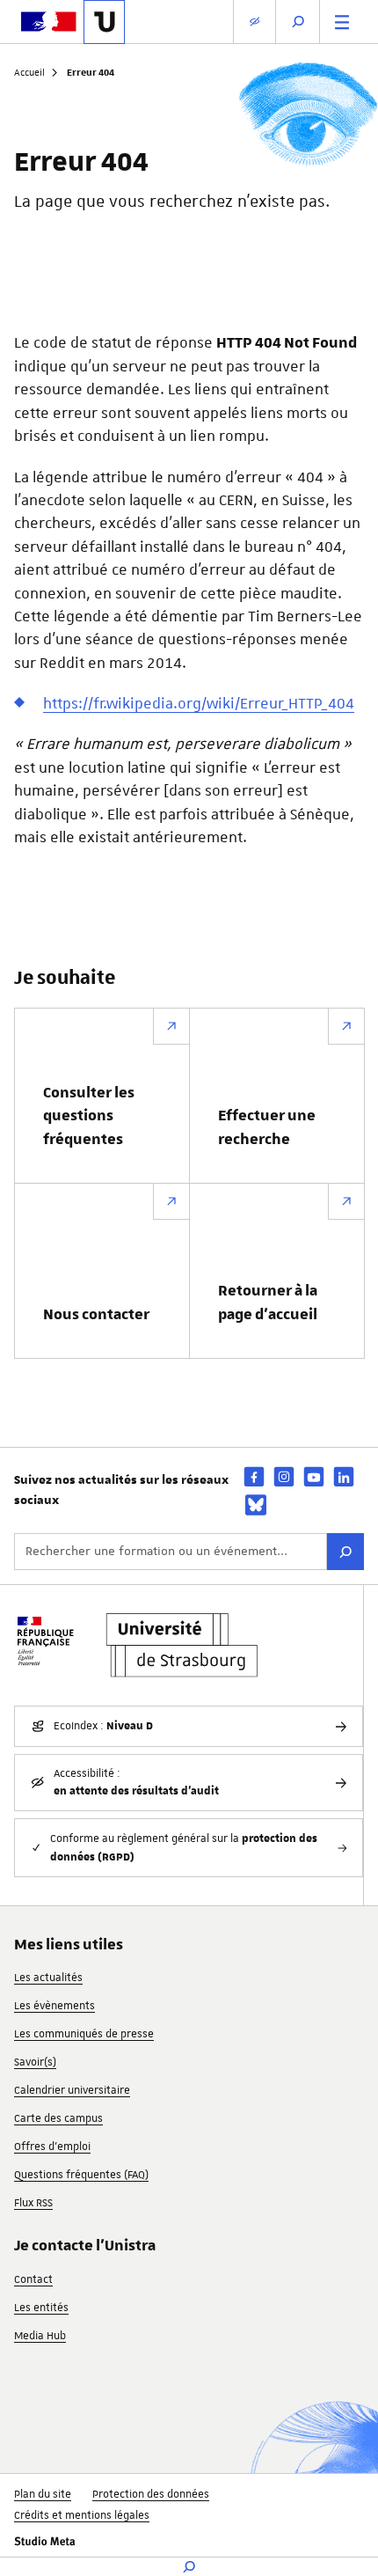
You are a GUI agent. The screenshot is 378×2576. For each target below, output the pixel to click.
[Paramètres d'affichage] (254, 22)
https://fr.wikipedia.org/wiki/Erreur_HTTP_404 (199, 703)
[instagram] (284, 1476)
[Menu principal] (342, 22)
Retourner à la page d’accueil (268, 1303)
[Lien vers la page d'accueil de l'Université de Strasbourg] (104, 22)
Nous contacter (96, 1315)
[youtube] (314, 1476)
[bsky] (256, 1505)
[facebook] (254, 1476)
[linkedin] (344, 1476)
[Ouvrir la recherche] (298, 22)
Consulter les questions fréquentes (89, 1116)
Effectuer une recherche (267, 1127)
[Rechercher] (345, 1552)
